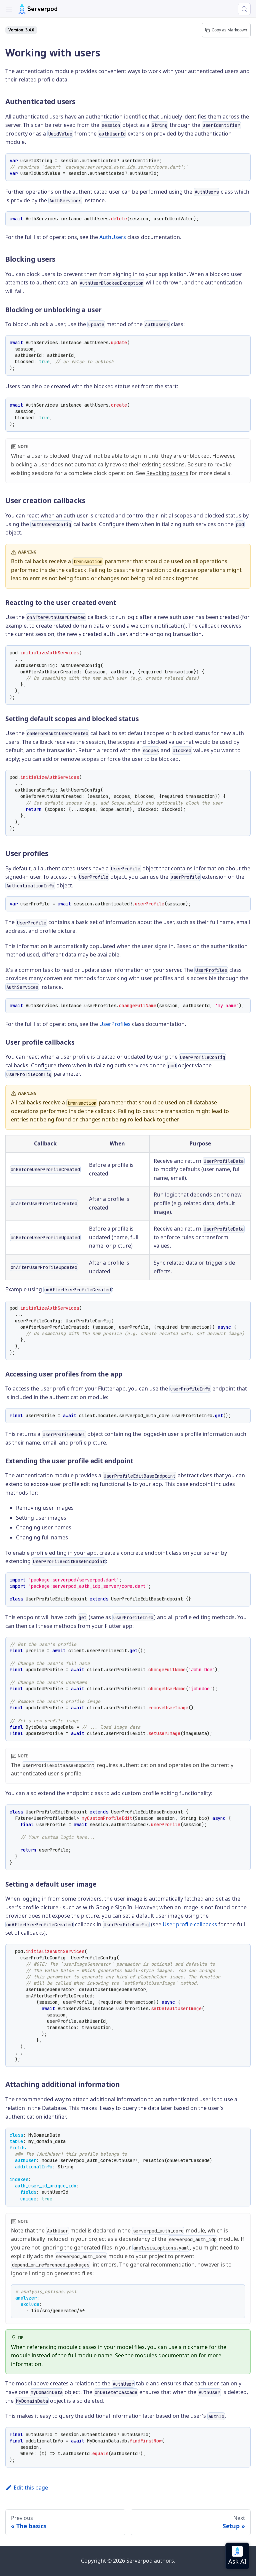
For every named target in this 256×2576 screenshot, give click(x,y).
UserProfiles (115, 1024)
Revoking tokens (167, 473)
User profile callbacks (190, 1924)
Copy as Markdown (229, 30)
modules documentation (166, 2355)
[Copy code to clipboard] (243, 161)
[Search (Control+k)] (244, 9)
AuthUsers (113, 237)
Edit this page (31, 2488)
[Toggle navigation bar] (9, 9)
